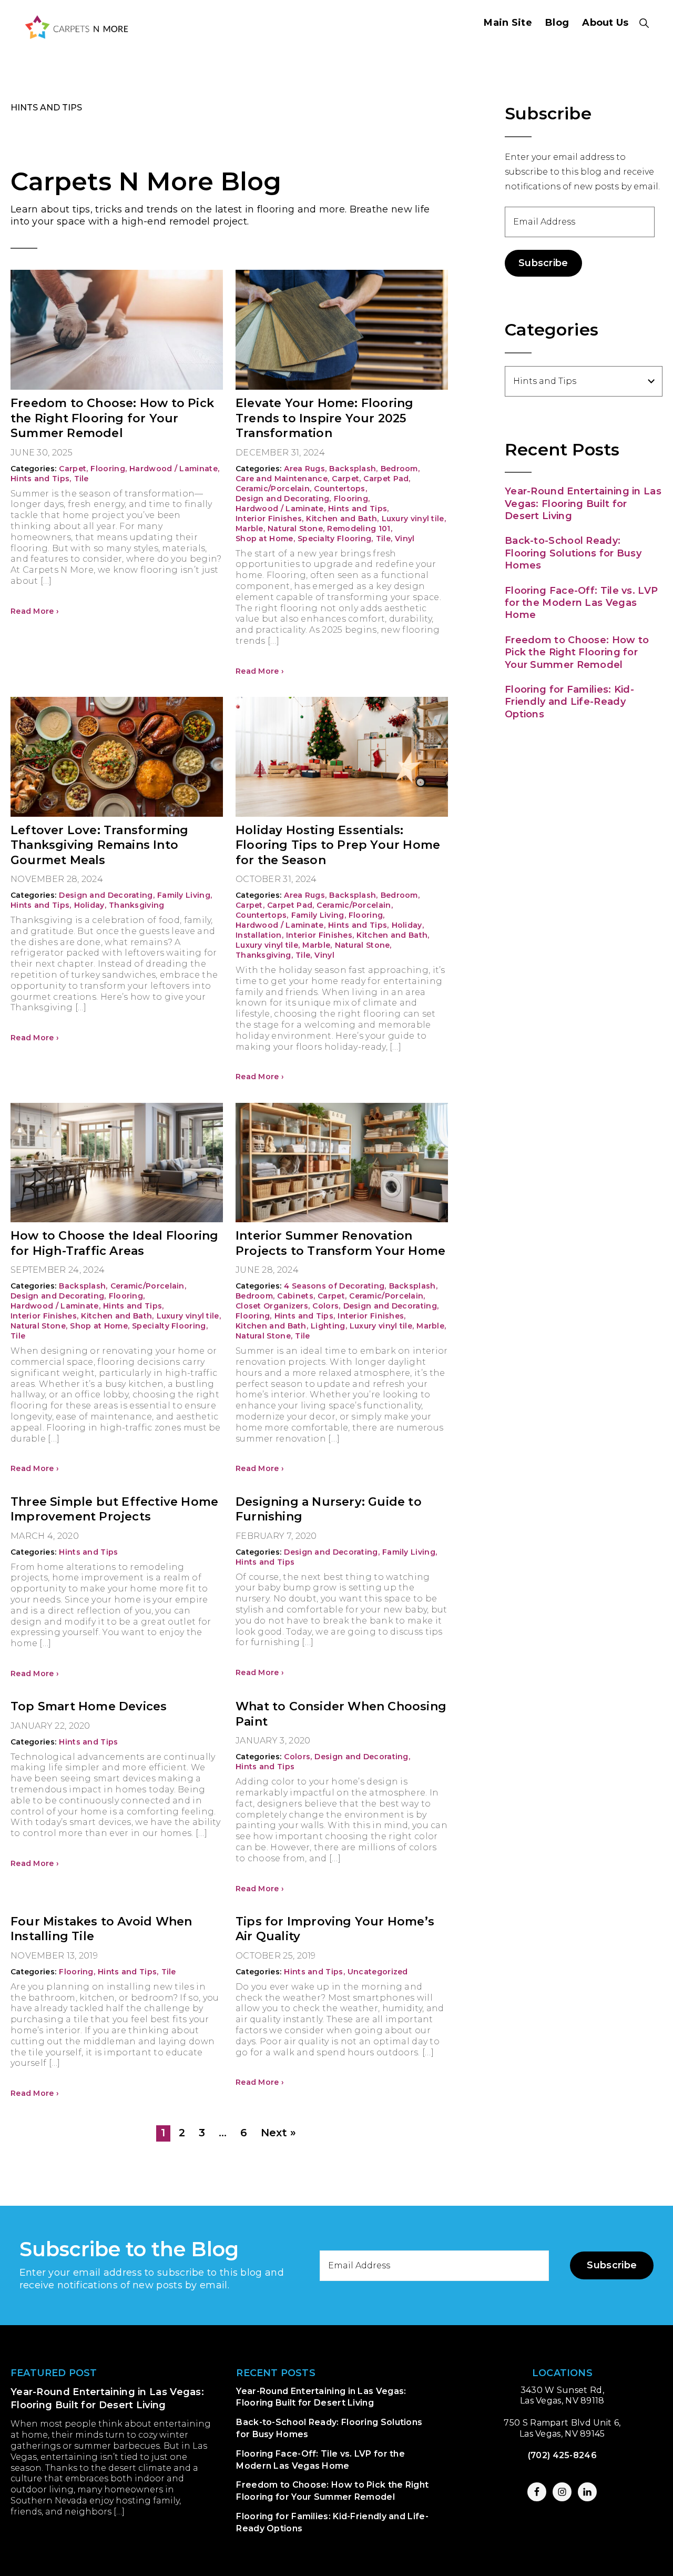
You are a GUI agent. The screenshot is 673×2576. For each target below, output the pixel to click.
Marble (250, 529)
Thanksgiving (137, 905)
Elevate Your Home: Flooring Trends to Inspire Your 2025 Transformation (324, 418)
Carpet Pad (387, 479)
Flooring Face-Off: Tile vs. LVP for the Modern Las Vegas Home (581, 603)
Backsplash (353, 469)
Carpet (73, 469)
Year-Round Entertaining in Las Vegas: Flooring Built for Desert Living (583, 504)
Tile (81, 479)
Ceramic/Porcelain (273, 489)
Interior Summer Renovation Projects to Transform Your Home (340, 1243)
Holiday (90, 905)
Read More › (35, 611)
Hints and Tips (41, 479)
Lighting (329, 1326)
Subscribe (543, 263)
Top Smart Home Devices (89, 1706)
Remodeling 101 (360, 529)
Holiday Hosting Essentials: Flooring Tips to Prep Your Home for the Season (338, 845)
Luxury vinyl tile (414, 519)
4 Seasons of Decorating (335, 1286)
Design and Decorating (283, 499)
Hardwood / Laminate (174, 469)
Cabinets (296, 1296)
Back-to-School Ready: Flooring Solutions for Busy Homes (573, 553)
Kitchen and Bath (342, 519)
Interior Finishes (269, 519)
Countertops (340, 489)
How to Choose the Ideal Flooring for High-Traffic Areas (114, 1243)
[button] (644, 23)
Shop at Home (265, 539)
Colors (326, 1306)
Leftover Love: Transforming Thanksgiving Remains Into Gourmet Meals (99, 845)
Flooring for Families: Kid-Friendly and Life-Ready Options (569, 702)
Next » (278, 2133)
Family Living (185, 895)
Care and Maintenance (282, 479)
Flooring (109, 469)
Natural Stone (296, 529)
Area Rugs (305, 469)
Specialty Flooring (335, 539)
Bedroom (400, 469)
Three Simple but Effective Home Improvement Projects (114, 1509)
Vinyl (405, 539)
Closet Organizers (273, 1306)
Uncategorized (378, 1972)
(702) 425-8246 (562, 2455)
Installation (259, 935)
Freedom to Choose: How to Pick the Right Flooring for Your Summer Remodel (112, 418)
